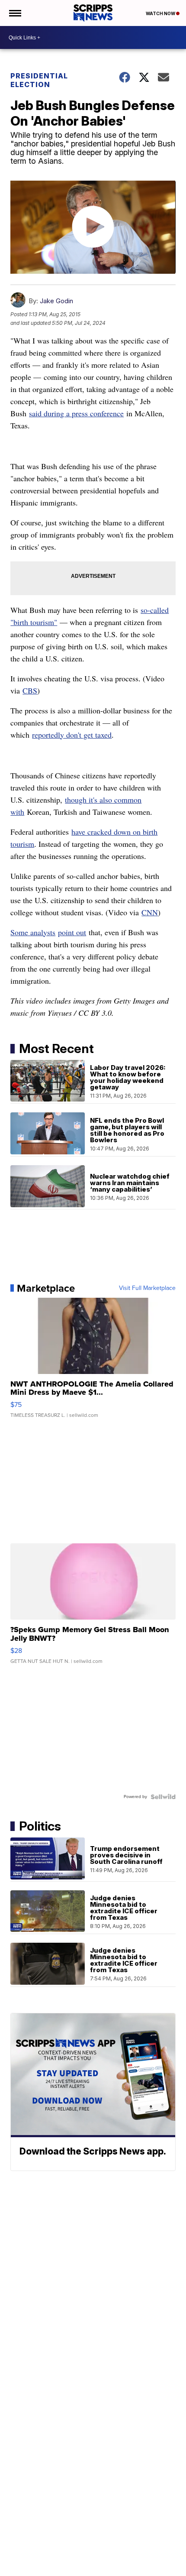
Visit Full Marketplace (147, 1288)
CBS (30, 690)
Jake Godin (56, 301)
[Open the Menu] (14, 13)
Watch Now (161, 13)
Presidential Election (39, 80)
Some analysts (33, 932)
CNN (150, 912)
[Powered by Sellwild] (163, 1797)
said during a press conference (76, 413)
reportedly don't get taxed (72, 735)
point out (72, 932)
